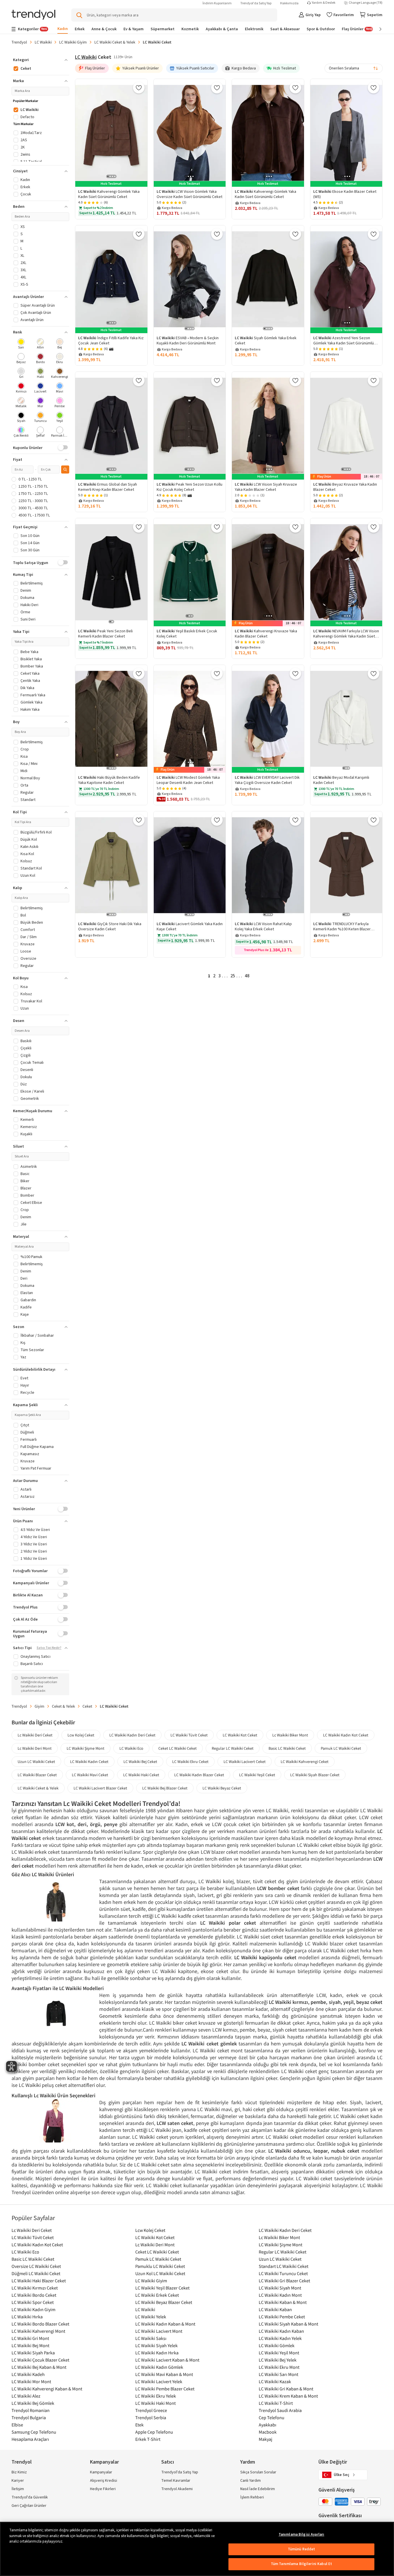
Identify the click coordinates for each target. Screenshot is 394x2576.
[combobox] (354, 68)
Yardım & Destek (324, 3)
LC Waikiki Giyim (73, 42)
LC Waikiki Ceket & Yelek (115, 42)
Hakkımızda (289, 3)
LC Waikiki (43, 42)
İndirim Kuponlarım (217, 3)
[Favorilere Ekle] (139, 88)
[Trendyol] (33, 15)
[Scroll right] (376, 29)
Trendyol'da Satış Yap (256, 3)
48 (247, 976)
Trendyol (19, 42)
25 (233, 976)
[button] (40, 60)
